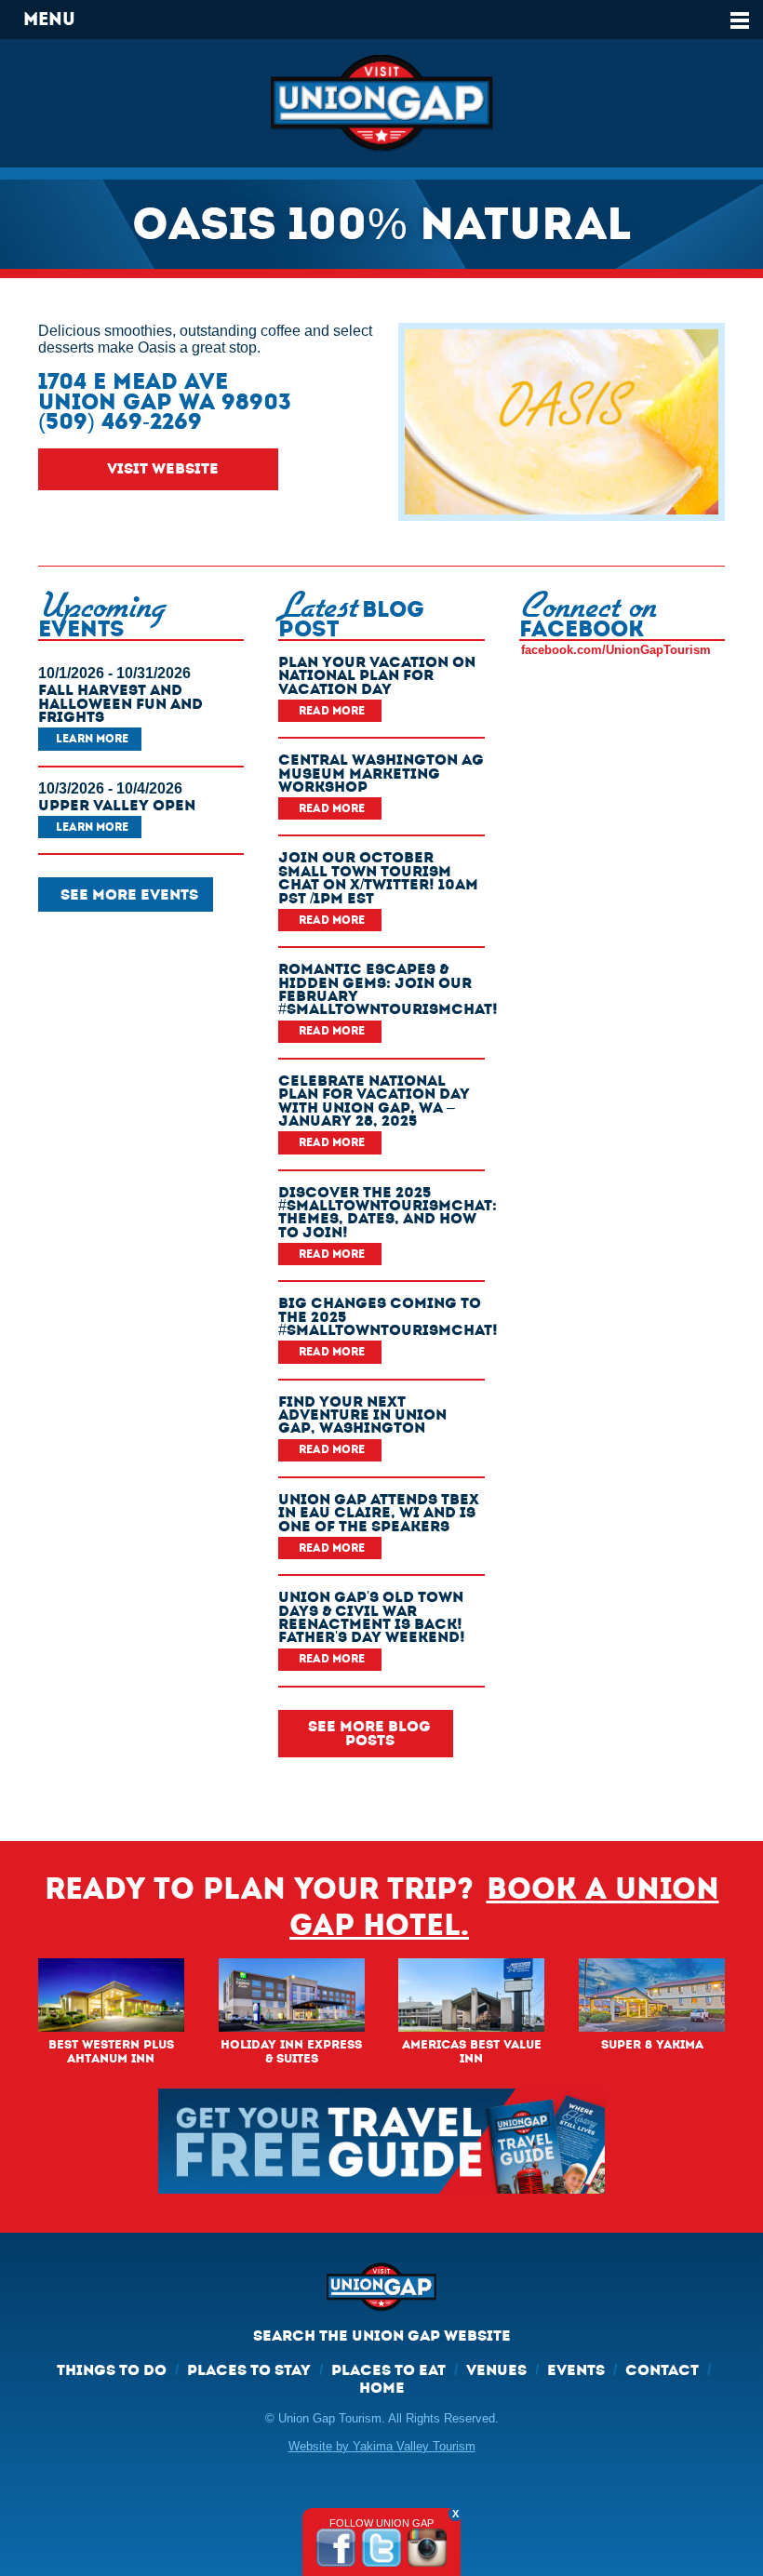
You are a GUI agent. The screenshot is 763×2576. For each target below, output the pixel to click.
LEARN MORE (92, 739)
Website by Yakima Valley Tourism (382, 2446)
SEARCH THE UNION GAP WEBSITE (382, 2336)
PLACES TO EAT (388, 2370)
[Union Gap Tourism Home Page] (381, 103)
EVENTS (576, 2370)
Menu (49, 19)
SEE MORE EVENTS (129, 894)
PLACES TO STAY (249, 2370)
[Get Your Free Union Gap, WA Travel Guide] (381, 2141)
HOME (382, 2388)
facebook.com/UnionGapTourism (616, 650)
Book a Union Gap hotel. (504, 1907)
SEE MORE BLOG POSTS (369, 1733)
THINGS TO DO (112, 2370)
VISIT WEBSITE (163, 468)
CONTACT (662, 2370)
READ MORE (332, 711)
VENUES (496, 2370)
